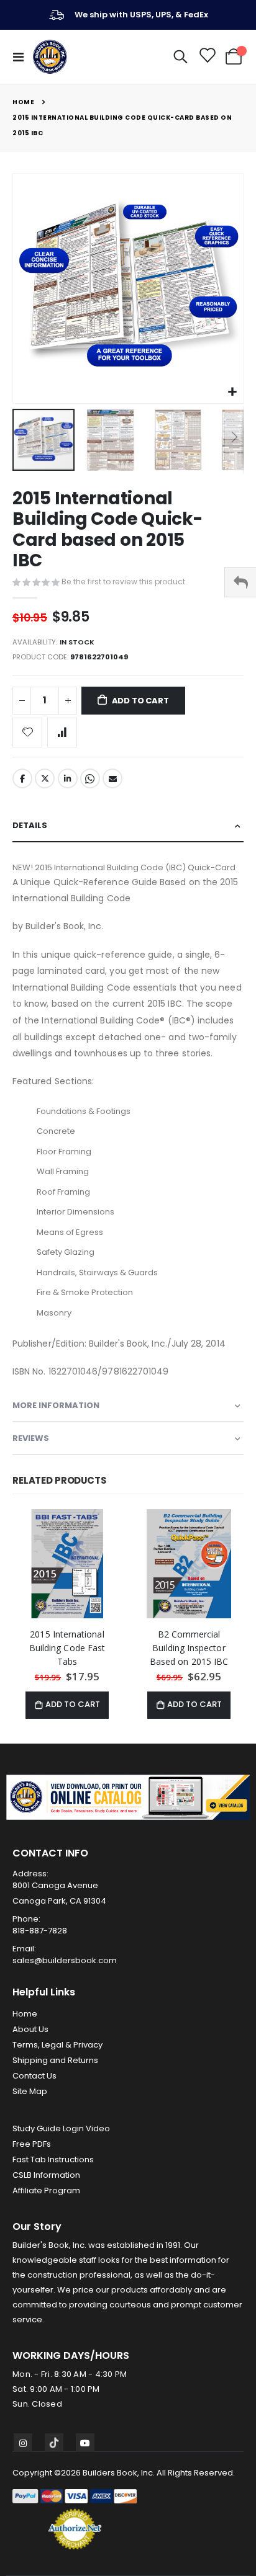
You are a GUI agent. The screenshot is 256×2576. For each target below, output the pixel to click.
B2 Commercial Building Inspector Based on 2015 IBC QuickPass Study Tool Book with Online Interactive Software (189, 1648)
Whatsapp (90, 778)
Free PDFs (32, 2144)
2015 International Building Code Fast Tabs (67, 1648)
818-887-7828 (40, 1931)
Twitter (45, 778)
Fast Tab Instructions (53, 2159)
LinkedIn (68, 778)
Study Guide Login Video (61, 2128)
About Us (30, 2029)
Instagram (23, 2443)
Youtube (85, 2443)
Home (23, 102)
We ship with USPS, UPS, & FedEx (141, 15)
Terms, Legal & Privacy (57, 2045)
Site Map (30, 2091)
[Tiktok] (54, 2443)
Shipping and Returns (55, 2060)
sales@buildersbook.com (65, 1960)
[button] (232, 392)
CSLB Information (46, 2175)
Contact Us (34, 2076)
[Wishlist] (207, 57)
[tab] (128, 826)
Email (112, 778)
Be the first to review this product (123, 582)
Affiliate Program (46, 2190)
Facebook (22, 778)
